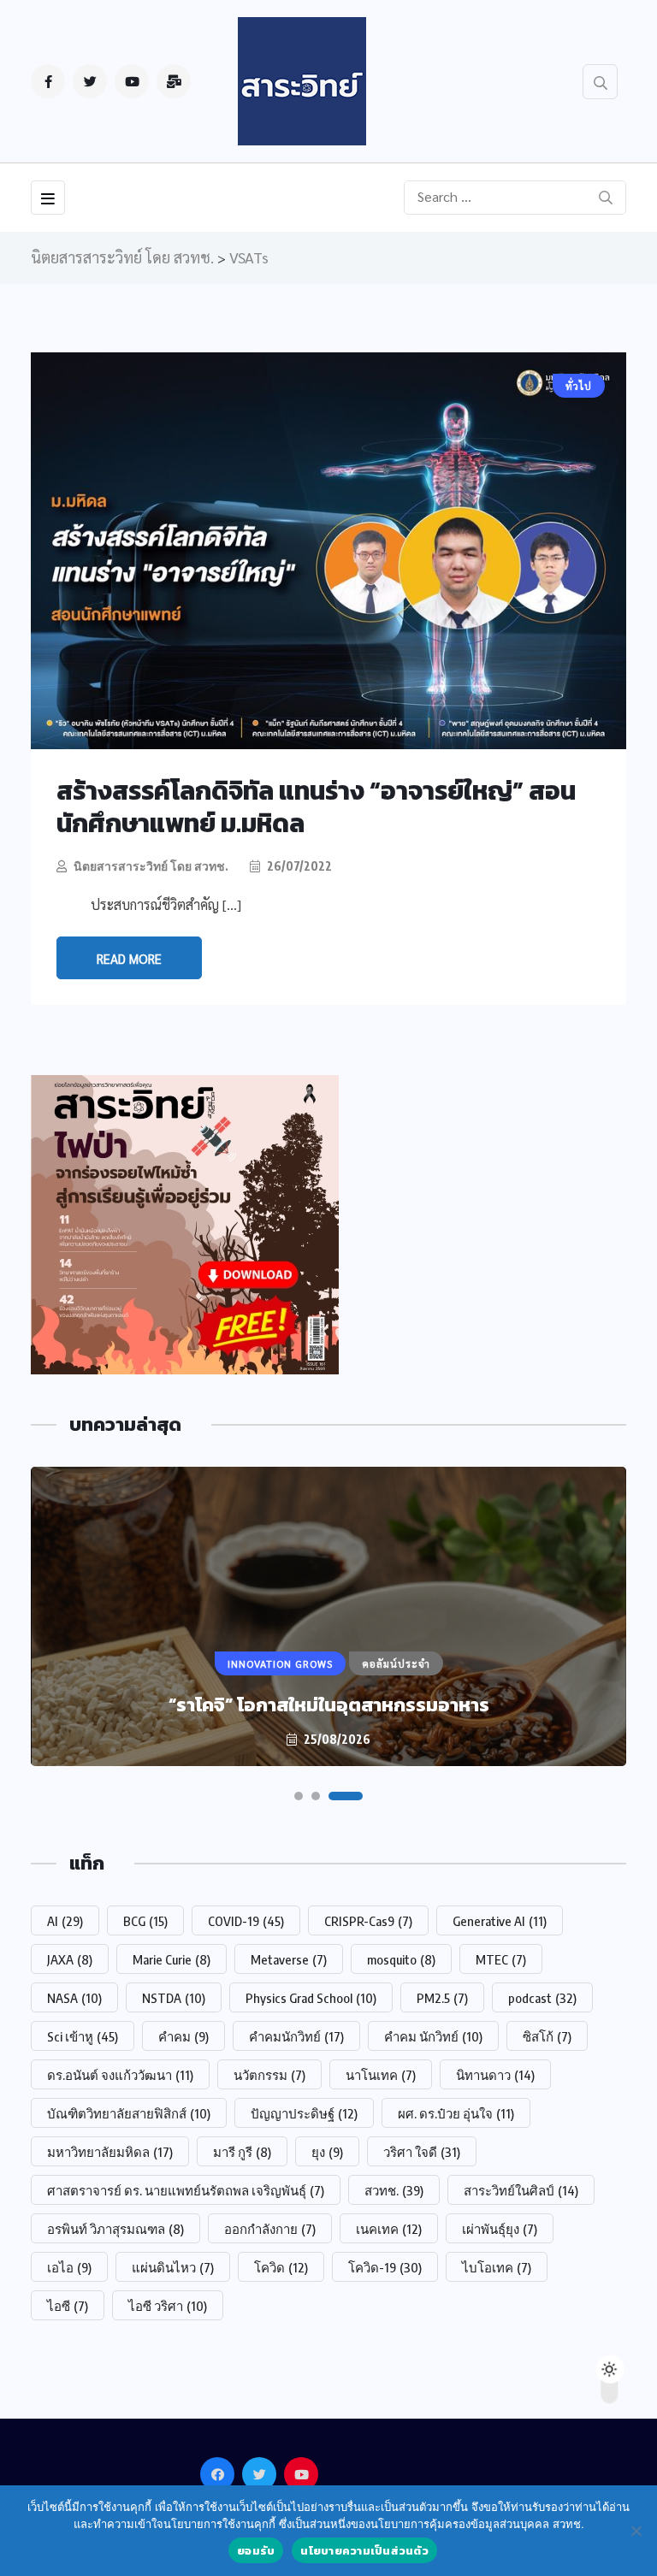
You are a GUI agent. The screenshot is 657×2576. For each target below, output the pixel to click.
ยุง (327, 2152)
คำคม (183, 2036)
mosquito (401, 1959)
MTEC (501, 1959)
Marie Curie (172, 1959)
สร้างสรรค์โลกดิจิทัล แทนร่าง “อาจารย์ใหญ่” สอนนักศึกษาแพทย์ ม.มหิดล (316, 807)
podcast (542, 1998)
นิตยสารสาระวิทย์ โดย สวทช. (151, 866)
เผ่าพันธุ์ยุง (500, 2229)
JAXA (70, 1959)
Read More (129, 958)
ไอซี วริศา (168, 2306)
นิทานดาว (495, 2075)
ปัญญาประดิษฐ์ (304, 2113)
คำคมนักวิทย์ (296, 2036)
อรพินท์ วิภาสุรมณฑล (115, 2229)
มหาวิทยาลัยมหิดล (110, 2152)
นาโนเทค (381, 2075)
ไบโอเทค (497, 2267)
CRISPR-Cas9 (368, 1921)
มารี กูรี (242, 2152)
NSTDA (174, 1998)
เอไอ (69, 2267)
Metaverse (289, 1959)
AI (65, 1921)
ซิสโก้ (547, 2036)
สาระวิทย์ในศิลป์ (521, 2190)
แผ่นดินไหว (173, 2267)
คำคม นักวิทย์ (433, 2036)
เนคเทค (389, 2229)
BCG (145, 1921)
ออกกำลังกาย (270, 2229)
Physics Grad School (311, 1998)
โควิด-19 (385, 2267)
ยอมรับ (256, 2551)
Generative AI (500, 1921)
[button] (299, 1796)
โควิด (281, 2267)
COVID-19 (246, 1921)
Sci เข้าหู (83, 2036)
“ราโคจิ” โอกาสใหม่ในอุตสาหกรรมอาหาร (329, 1705)
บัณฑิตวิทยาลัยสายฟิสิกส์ (129, 2113)
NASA (74, 1998)
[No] (636, 2531)
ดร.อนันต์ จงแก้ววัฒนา (120, 2075)
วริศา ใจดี (422, 2152)
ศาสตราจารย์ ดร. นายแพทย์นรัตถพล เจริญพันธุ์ (186, 2190)
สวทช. (394, 2190)
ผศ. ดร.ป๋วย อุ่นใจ (456, 2113)
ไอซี (68, 2306)
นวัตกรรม (269, 2075)
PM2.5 (442, 1998)
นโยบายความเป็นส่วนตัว (364, 2551)
